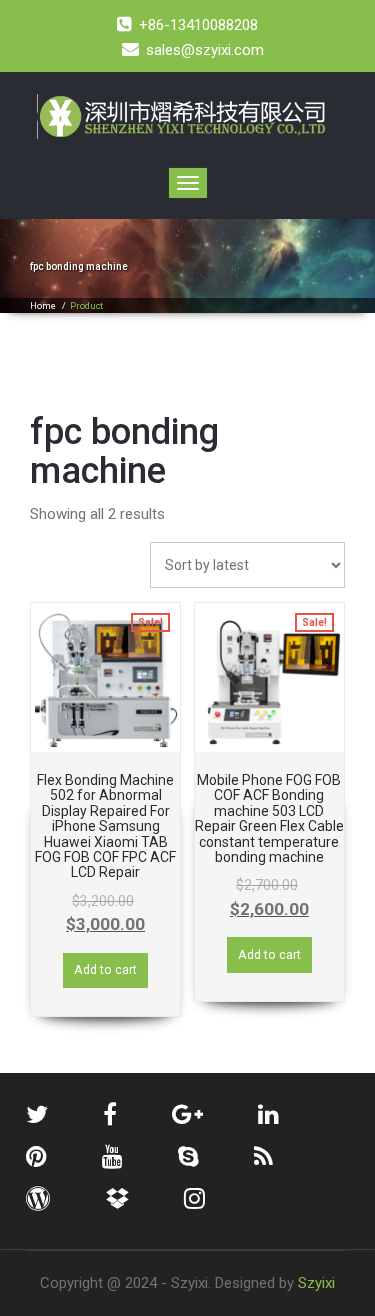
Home (43, 306)
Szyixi (316, 1283)
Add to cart (105, 969)
